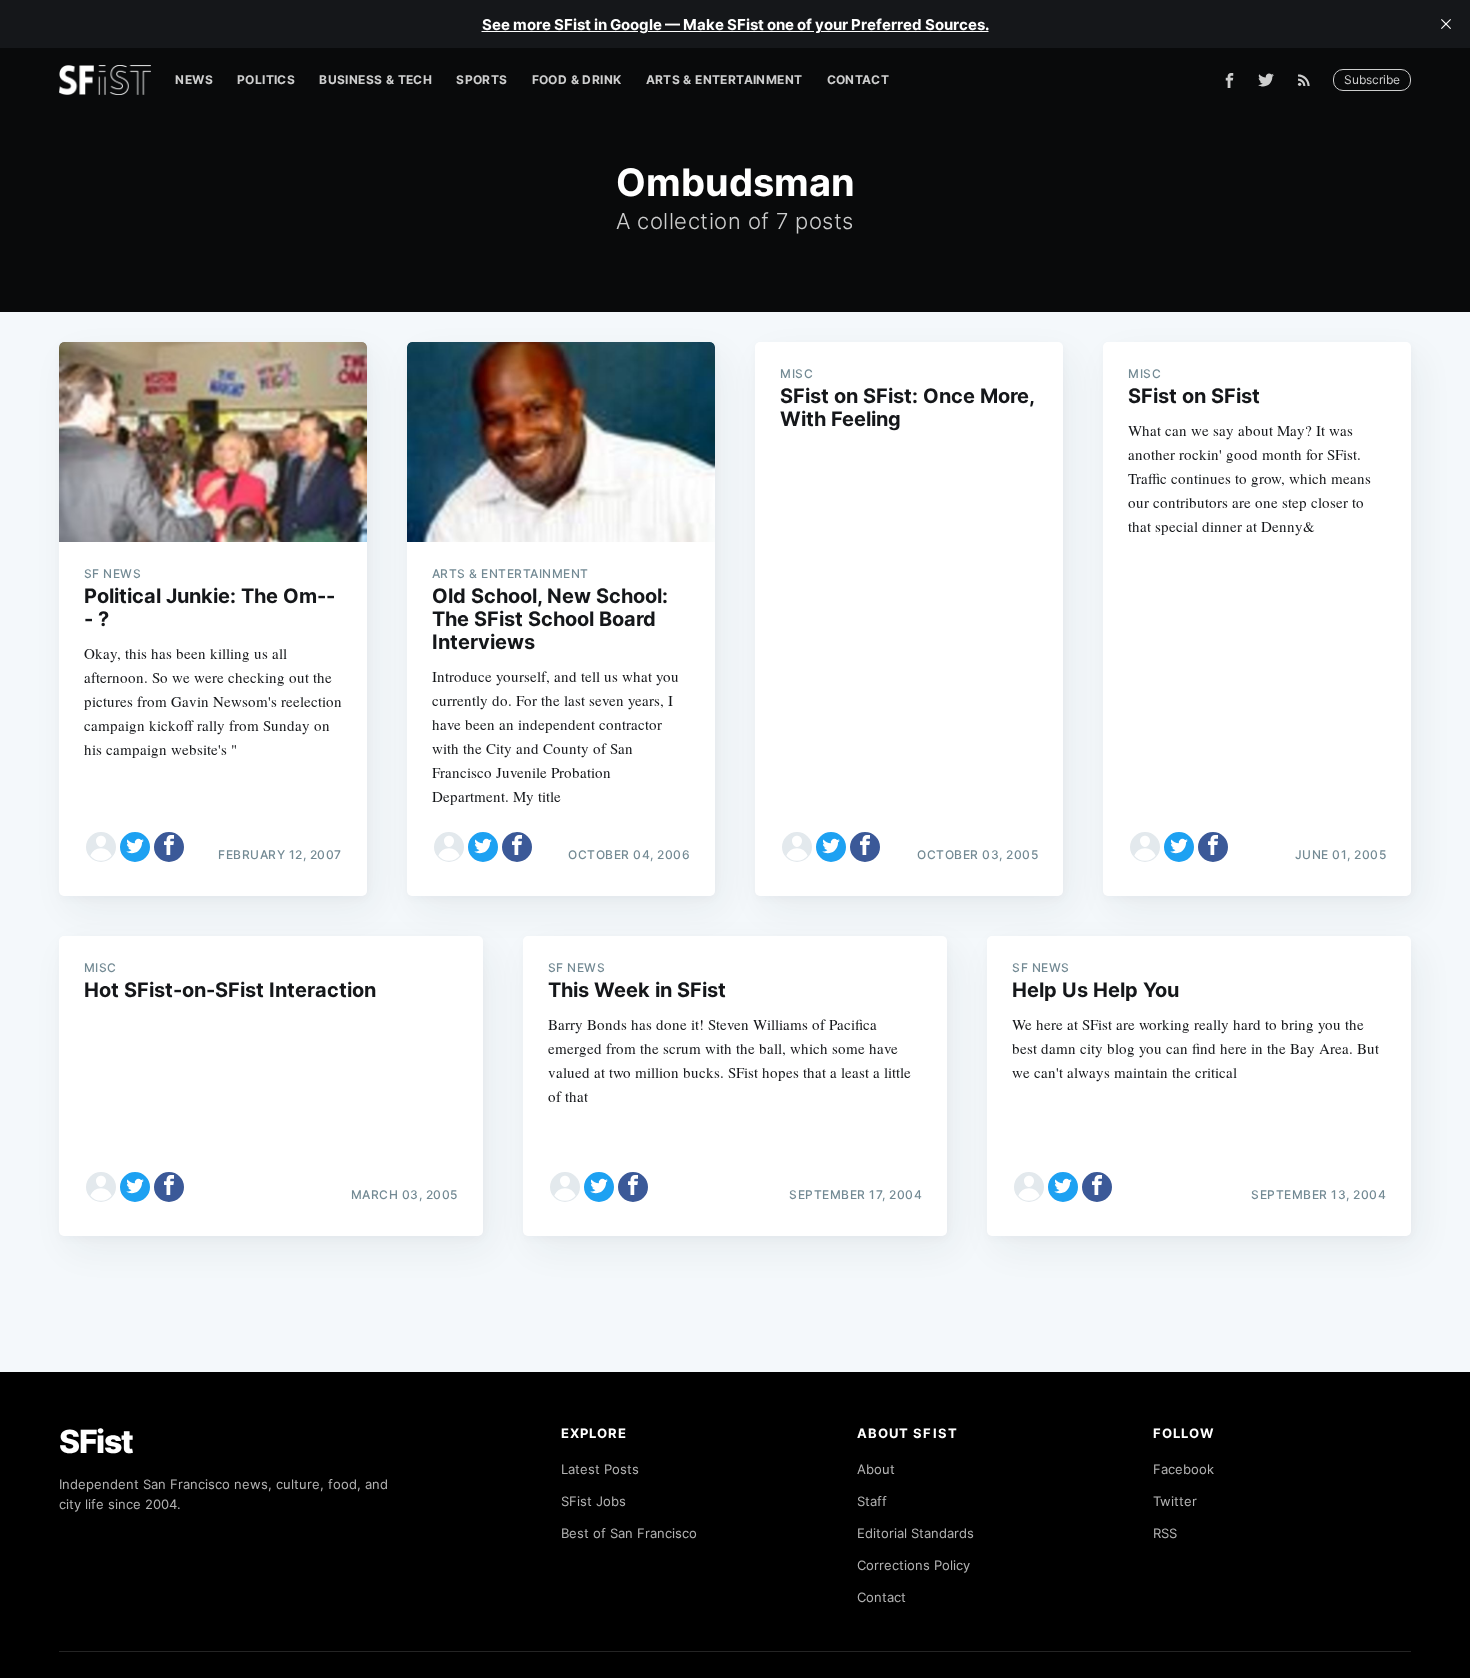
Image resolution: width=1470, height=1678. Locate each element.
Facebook (1183, 1469)
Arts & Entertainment (724, 79)
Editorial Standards (915, 1533)
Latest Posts (600, 1469)
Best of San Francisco (629, 1533)
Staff (872, 1501)
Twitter (1175, 1501)
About (876, 1469)
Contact (858, 79)
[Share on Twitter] (135, 847)
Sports (481, 79)
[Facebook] (1229, 80)
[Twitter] (1266, 80)
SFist (96, 1441)
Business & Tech (375, 79)
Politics (266, 79)
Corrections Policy (913, 1565)
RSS (1165, 1533)
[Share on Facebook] (169, 847)
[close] (1446, 24)
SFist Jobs (593, 1501)
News (194, 79)
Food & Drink (577, 79)
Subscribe (1372, 79)
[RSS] (1309, 80)
